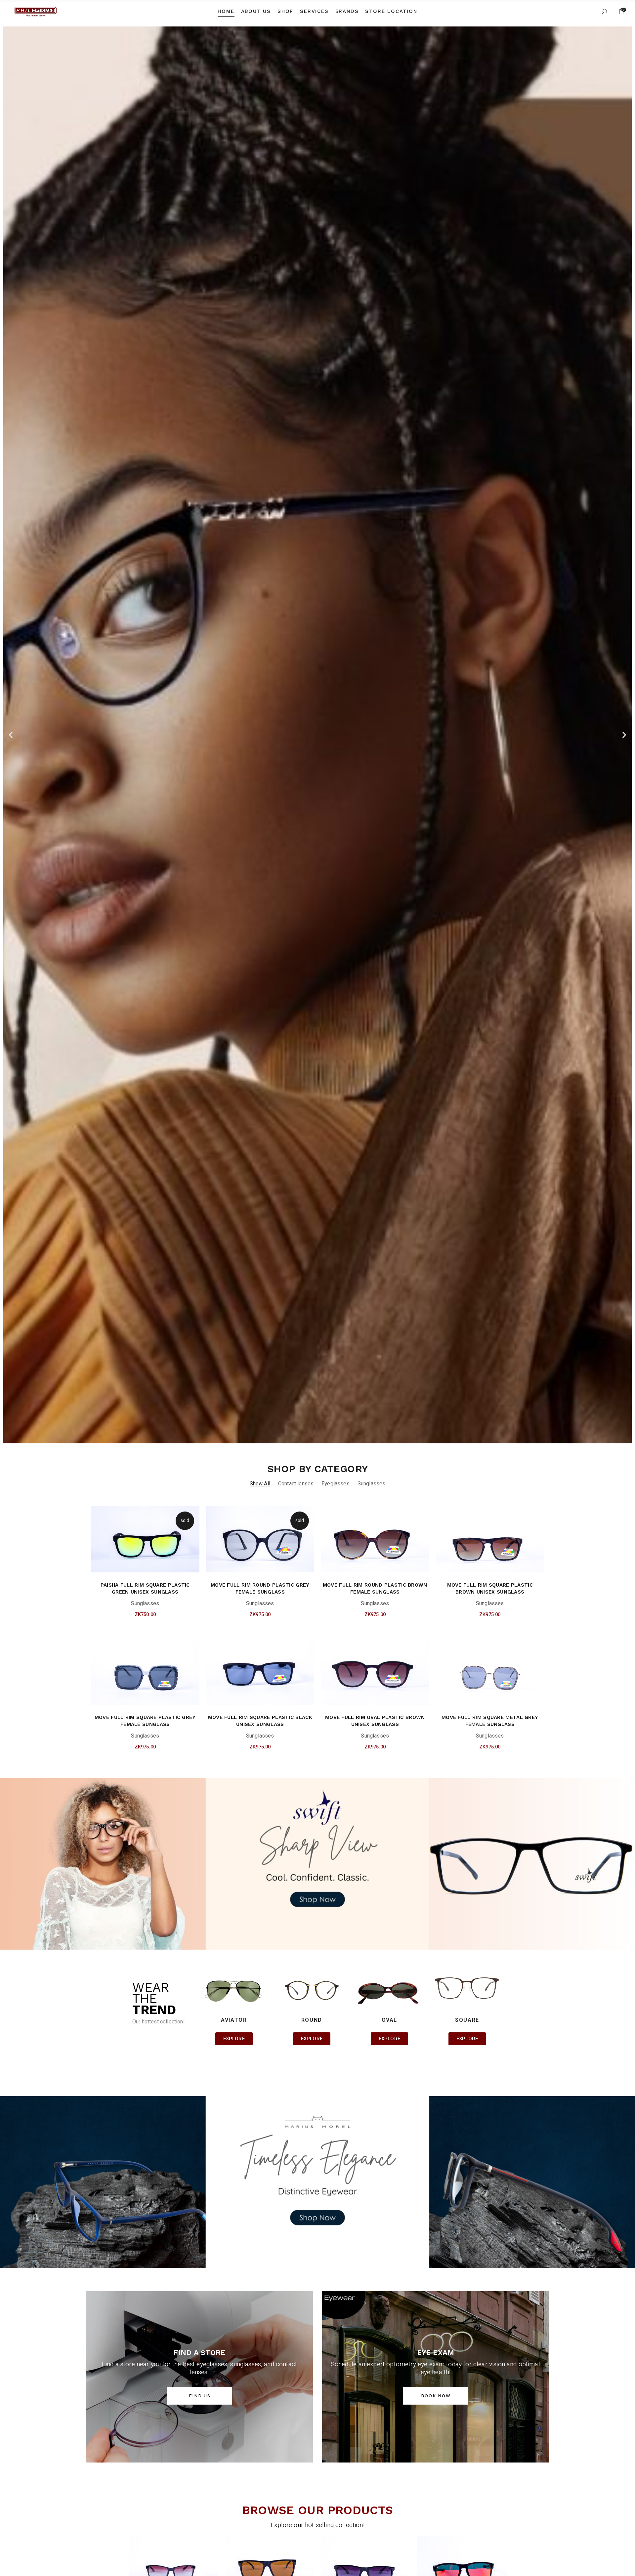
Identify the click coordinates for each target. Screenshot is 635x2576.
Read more (134, 1617)
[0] (621, 11)
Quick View (157, 1617)
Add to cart (363, 1617)
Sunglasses (145, 1604)
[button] (11, 735)
